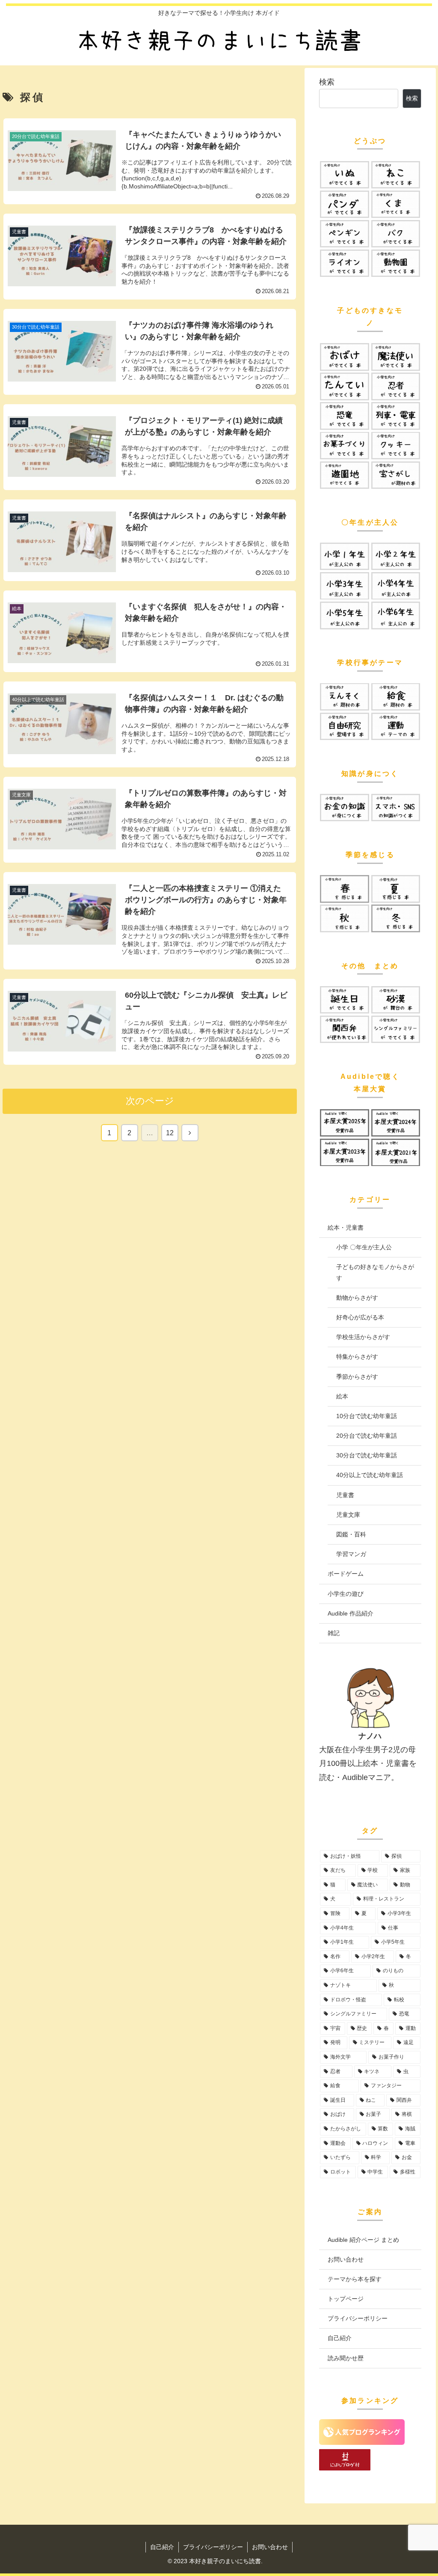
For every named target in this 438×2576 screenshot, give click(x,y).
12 (170, 1133)
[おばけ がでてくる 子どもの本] (344, 357)
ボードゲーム (346, 1574)
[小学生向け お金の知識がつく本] (344, 808)
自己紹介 (340, 2338)
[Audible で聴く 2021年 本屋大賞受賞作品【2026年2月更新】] (396, 1152)
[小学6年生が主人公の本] (396, 615)
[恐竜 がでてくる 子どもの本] (344, 416)
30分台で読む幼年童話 (367, 1455)
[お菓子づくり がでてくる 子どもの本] (344, 446)
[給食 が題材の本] (396, 697)
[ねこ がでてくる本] (396, 175)
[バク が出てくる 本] (396, 234)
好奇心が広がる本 (360, 1317)
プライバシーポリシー (358, 2318)
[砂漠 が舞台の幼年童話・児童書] (396, 1000)
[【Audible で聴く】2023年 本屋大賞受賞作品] (344, 1152)
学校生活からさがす (363, 1337)
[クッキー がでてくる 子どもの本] (396, 446)
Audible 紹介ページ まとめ (363, 2240)
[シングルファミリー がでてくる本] (396, 1029)
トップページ (346, 2299)
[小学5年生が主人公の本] (344, 615)
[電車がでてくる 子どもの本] (396, 416)
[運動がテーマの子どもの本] (396, 726)
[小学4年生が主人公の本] (396, 586)
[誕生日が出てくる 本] (344, 1000)
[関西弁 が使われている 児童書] (344, 1029)
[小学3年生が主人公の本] (344, 586)
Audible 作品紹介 (351, 1613)
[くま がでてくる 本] (396, 204)
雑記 (334, 1633)
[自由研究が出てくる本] (344, 726)
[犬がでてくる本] (344, 175)
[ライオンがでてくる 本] (344, 263)
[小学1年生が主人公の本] (344, 556)
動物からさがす (357, 1298)
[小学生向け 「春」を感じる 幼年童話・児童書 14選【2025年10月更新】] (344, 889)
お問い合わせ (346, 2259)
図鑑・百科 (351, 1534)
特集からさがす (357, 1357)
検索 (327, 82)
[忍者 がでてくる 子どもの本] (396, 386)
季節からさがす (357, 1377)
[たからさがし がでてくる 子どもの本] (396, 475)
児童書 (345, 1495)
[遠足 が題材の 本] (344, 697)
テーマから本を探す (355, 2279)
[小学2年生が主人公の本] (396, 556)
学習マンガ (351, 1554)
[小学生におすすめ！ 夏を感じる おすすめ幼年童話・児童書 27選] (396, 889)
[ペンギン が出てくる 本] (344, 234)
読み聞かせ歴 (346, 2358)
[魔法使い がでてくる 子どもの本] (396, 357)
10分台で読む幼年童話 (367, 1416)
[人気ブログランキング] (362, 2442)
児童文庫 (348, 1515)
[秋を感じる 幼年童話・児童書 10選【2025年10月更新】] (344, 918)
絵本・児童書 (346, 1228)
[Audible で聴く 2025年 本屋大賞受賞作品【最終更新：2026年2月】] (344, 1123)
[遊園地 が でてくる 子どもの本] (344, 475)
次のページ (150, 1101)
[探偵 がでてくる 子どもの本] (344, 386)
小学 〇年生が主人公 (364, 1247)
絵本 (342, 1396)
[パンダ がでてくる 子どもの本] (344, 204)
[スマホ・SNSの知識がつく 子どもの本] (396, 808)
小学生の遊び (346, 1594)
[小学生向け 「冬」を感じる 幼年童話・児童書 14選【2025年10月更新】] (396, 918)
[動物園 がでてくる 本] (396, 263)
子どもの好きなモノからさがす (375, 1272)
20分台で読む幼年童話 (367, 1436)
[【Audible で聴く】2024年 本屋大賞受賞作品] (396, 1123)
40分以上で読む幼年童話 (370, 1475)
